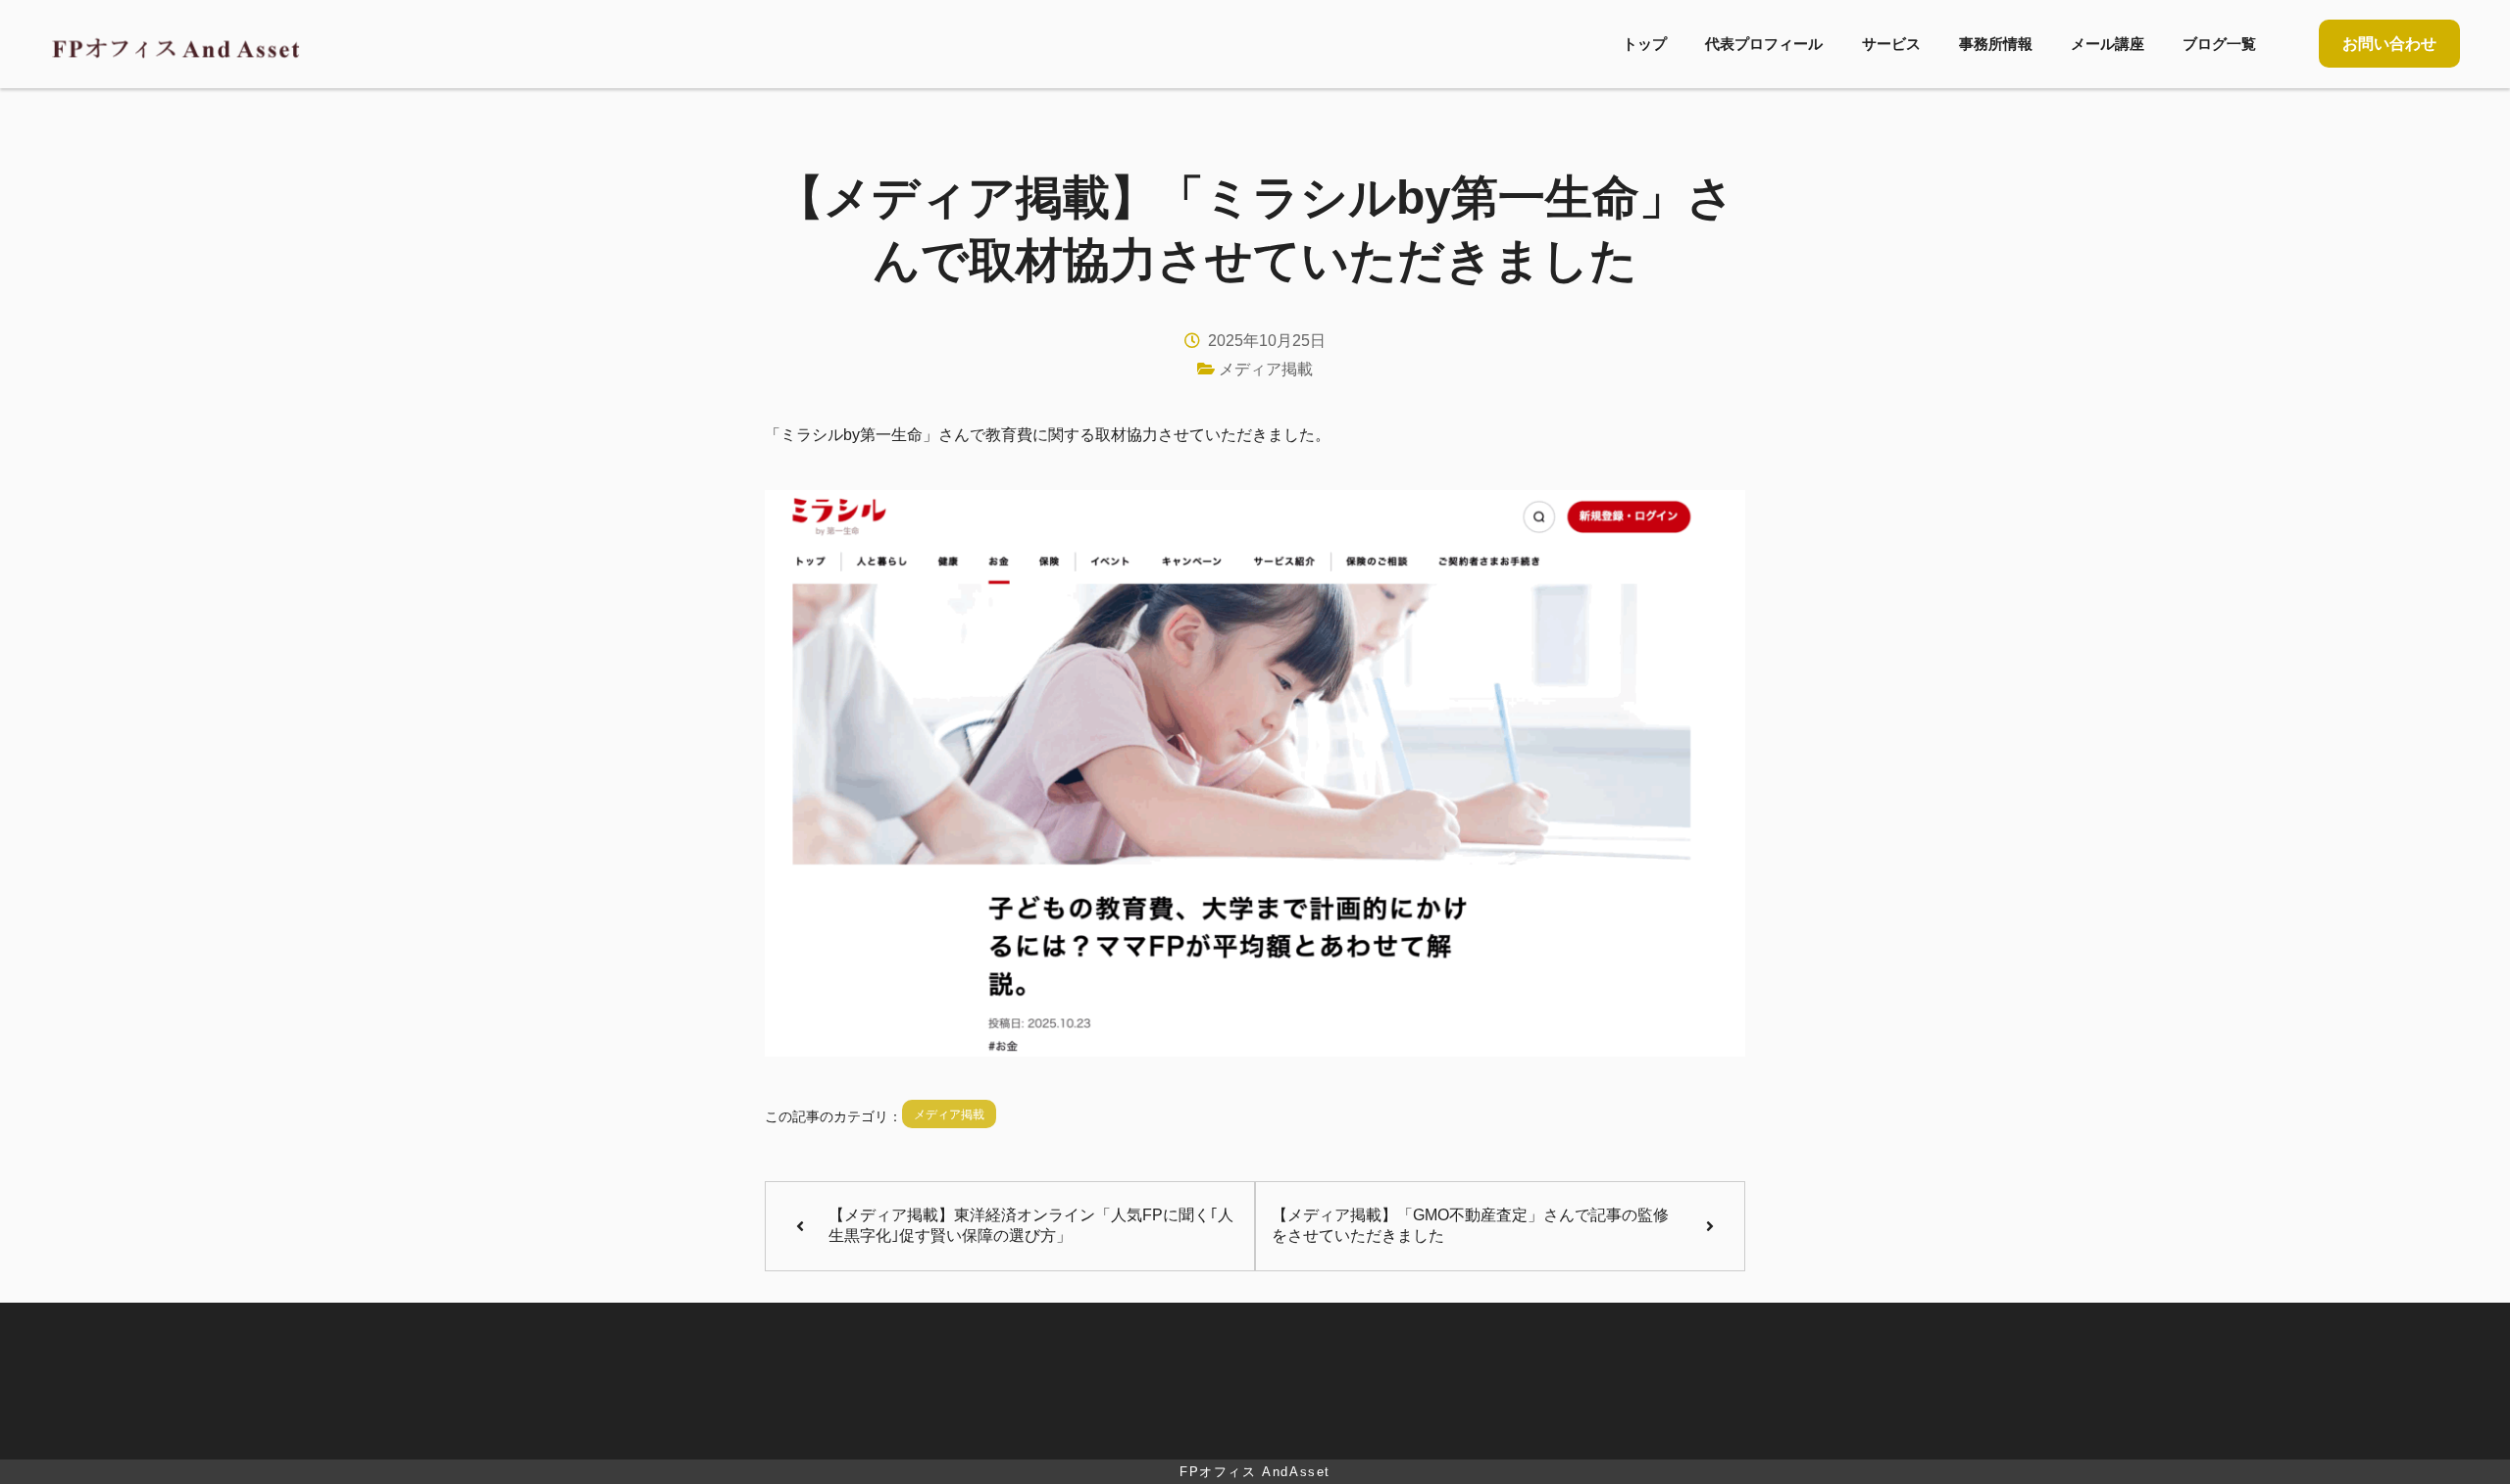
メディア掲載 (1266, 369)
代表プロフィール (1764, 44)
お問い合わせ (2389, 44)
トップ (1645, 44)
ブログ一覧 (2219, 44)
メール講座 (2108, 44)
